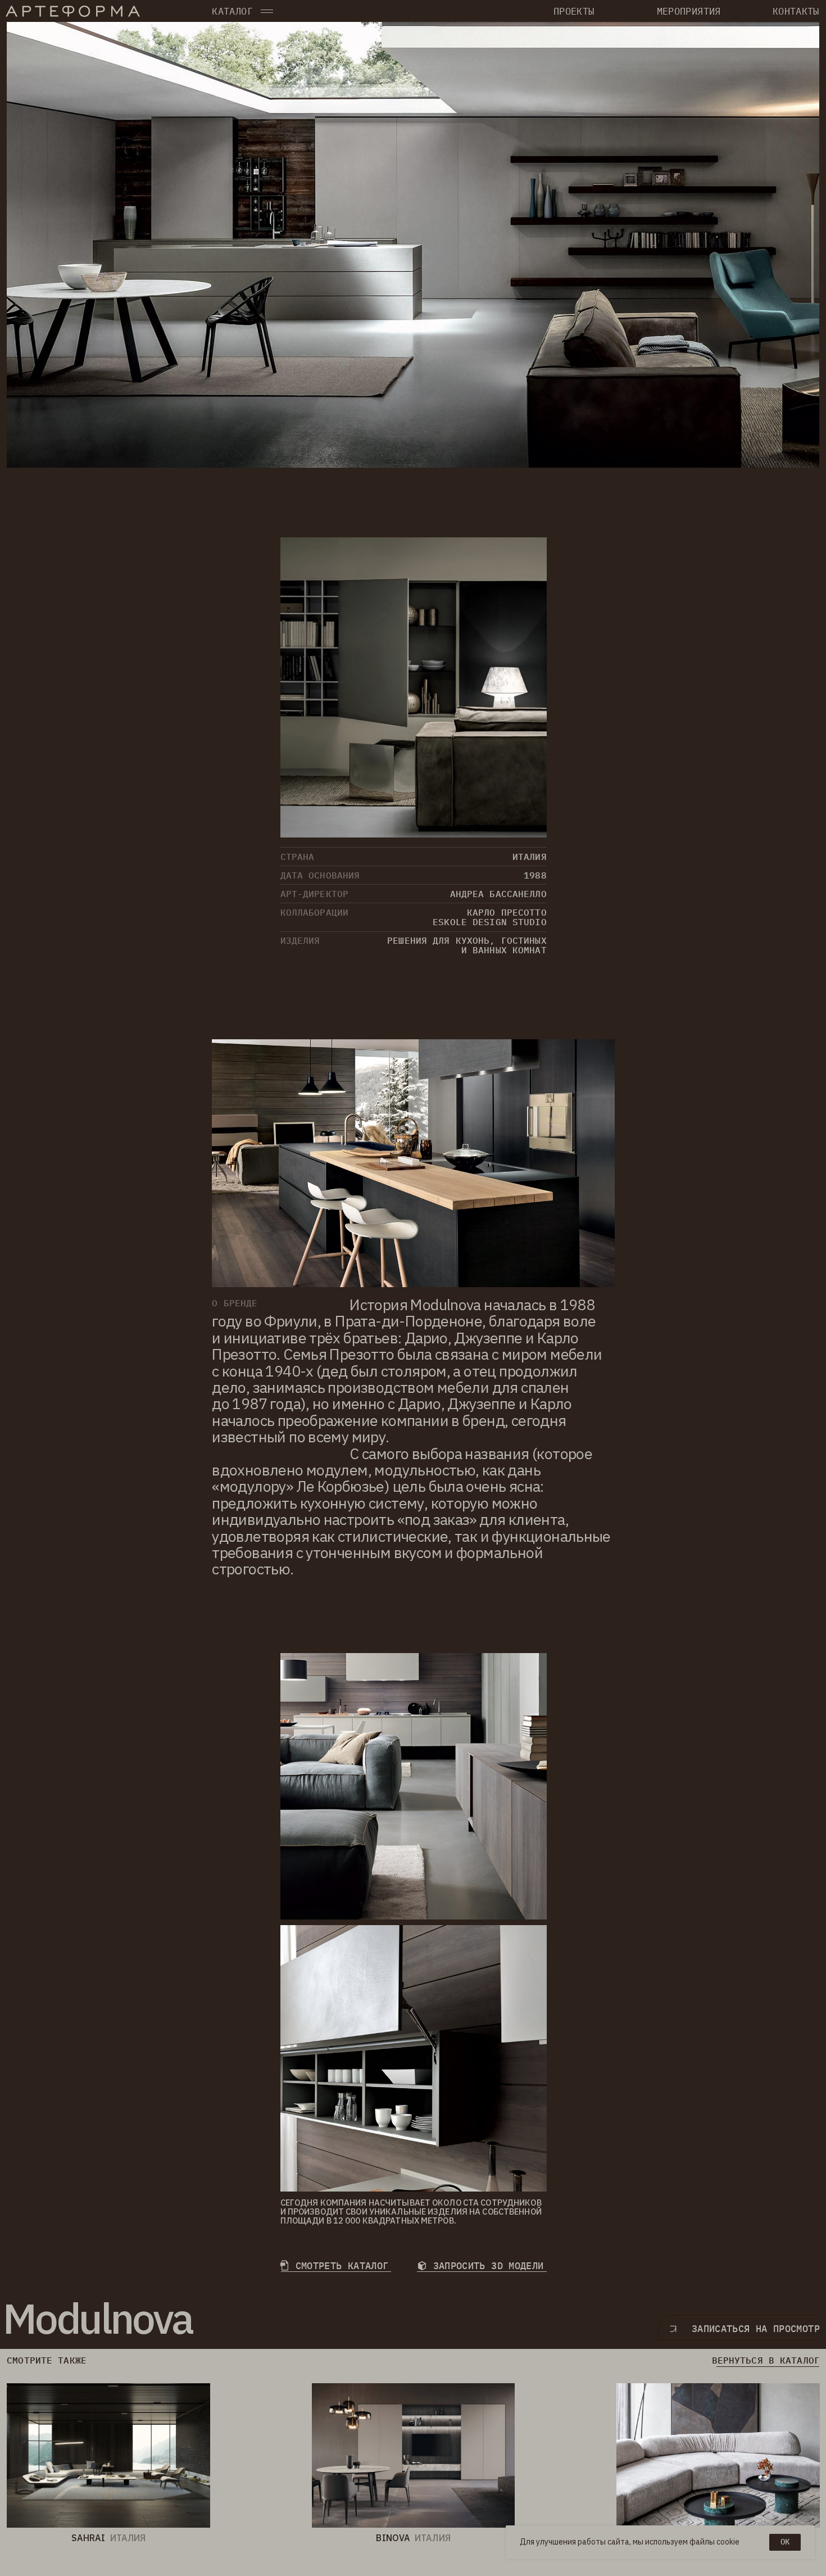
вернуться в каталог (766, 2360)
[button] (267, 12)
